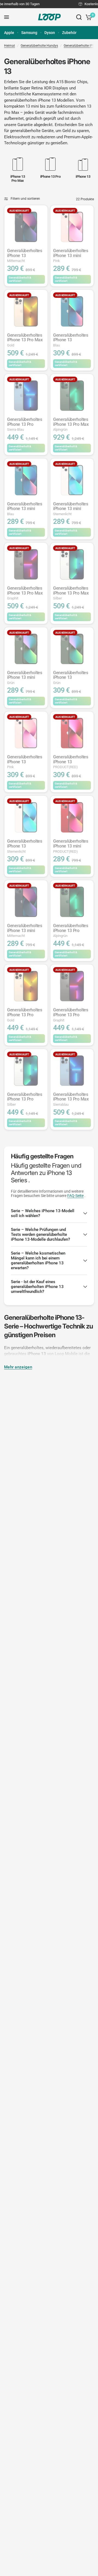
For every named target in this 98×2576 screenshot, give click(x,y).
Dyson (50, 33)
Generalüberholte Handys (39, 46)
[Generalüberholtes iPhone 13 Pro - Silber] (26, 1070)
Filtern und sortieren (25, 199)
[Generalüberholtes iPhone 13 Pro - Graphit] (72, 986)
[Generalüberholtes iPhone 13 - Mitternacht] (26, 227)
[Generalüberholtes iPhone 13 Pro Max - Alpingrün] (72, 396)
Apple (9, 33)
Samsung (29, 33)
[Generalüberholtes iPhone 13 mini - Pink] (72, 227)
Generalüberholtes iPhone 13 (25, 256)
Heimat (10, 46)
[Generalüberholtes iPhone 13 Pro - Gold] (26, 986)
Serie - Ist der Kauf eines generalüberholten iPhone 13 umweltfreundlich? (37, 1287)
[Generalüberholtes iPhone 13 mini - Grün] (26, 649)
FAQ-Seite (75, 1196)
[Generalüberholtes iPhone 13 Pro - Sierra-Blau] (26, 396)
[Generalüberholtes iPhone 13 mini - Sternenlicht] (72, 480)
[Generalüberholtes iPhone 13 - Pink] (26, 733)
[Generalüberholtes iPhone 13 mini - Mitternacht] (26, 902)
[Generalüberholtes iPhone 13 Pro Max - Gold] (26, 311)
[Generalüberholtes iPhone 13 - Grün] (72, 649)
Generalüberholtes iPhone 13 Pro (25, 424)
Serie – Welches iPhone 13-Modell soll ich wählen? (43, 1213)
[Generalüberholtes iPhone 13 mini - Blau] (26, 480)
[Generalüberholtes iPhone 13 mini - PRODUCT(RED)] (72, 817)
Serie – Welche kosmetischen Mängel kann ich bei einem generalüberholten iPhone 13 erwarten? (38, 1261)
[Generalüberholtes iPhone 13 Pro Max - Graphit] (26, 564)
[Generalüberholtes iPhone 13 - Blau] (72, 311)
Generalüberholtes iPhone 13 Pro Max (25, 340)
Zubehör (69, 33)
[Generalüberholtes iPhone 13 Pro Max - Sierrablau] (72, 1070)
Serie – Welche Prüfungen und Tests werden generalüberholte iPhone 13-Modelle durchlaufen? (40, 1234)
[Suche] (79, 17)
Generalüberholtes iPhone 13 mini (71, 256)
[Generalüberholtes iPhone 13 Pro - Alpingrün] (72, 902)
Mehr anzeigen (18, 1367)
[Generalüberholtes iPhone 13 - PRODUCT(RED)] (72, 733)
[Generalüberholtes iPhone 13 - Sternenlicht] (26, 817)
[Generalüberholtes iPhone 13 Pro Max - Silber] (72, 564)
